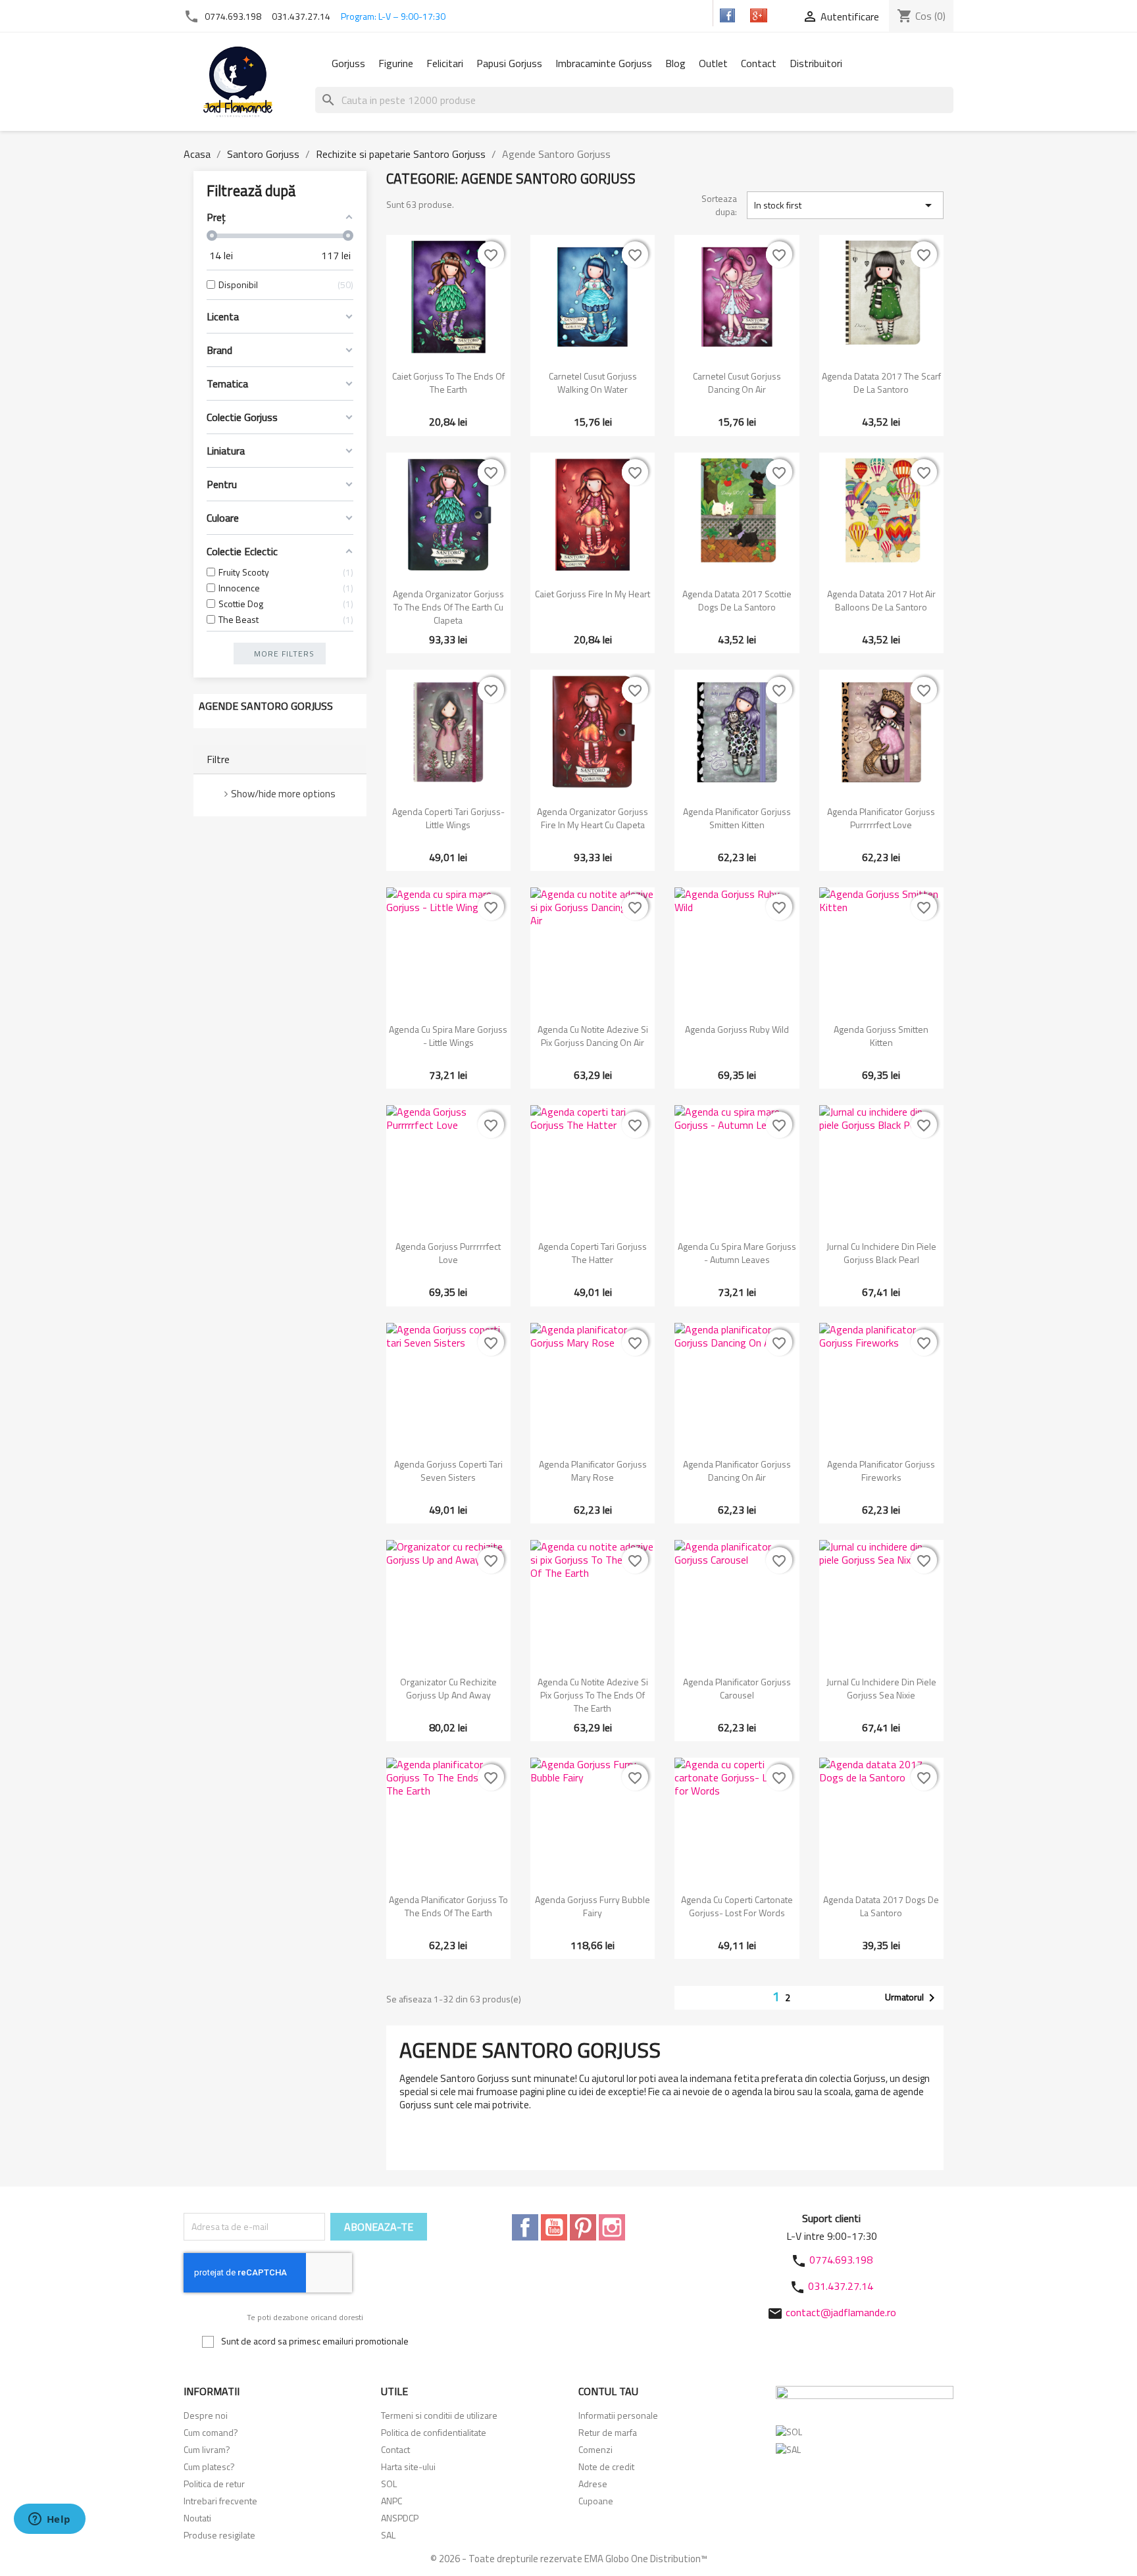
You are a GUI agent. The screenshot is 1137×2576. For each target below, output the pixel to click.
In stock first (845, 205)
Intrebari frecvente (220, 2501)
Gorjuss (348, 63)
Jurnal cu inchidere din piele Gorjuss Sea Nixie (881, 1688)
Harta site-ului (408, 2466)
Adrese (593, 2484)
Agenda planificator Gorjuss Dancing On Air (737, 1471)
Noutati (197, 2518)
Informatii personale (618, 2415)
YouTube (554, 2227)
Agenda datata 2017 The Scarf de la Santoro (881, 383)
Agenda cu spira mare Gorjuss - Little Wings (448, 1036)
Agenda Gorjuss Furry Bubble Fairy (593, 1906)
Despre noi (206, 2415)
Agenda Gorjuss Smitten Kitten (881, 1036)
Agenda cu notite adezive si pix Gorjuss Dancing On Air (593, 1036)
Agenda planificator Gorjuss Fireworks (881, 1471)
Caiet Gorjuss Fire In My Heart (593, 594)
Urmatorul (912, 1998)
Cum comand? (211, 2432)
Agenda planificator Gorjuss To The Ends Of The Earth (448, 1906)
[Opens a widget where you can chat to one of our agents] (49, 2520)
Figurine (396, 63)
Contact (759, 63)
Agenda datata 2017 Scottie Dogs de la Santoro (737, 600)
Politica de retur (214, 2484)
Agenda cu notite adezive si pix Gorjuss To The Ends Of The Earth (593, 1695)
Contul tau (608, 2391)
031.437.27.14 (301, 16)
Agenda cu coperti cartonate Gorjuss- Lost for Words (737, 1906)
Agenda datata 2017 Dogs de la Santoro (881, 1906)
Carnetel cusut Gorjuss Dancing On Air (737, 383)
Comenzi (595, 2449)
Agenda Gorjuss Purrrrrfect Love (448, 1253)
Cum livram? (207, 2449)
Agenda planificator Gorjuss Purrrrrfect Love (881, 818)
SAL (388, 2535)
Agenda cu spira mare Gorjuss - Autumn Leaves (737, 1253)
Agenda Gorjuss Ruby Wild (737, 1029)
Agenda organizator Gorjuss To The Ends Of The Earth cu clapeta (448, 607)
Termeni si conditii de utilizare (439, 2415)
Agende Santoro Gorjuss (266, 706)
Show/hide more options (283, 794)
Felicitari (445, 63)
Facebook (525, 2227)
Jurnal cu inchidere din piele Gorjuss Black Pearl (881, 1253)
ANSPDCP (400, 2518)
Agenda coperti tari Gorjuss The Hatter (593, 1253)
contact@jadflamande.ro (841, 2312)
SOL (389, 2484)
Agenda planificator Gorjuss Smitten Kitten (737, 818)
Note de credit (606, 2466)
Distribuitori (816, 63)
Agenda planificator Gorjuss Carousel (737, 1688)
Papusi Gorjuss (509, 63)
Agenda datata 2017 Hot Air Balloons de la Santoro (881, 600)
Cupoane (596, 2501)
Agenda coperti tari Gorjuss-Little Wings (448, 818)
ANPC (392, 2501)
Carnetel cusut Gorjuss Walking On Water (593, 383)
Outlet (713, 63)
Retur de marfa (608, 2432)
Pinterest (583, 2227)
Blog (675, 63)
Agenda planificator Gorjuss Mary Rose (593, 1471)
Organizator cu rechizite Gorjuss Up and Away (448, 1688)
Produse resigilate (219, 2535)
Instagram (612, 2227)
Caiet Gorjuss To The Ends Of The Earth (448, 383)
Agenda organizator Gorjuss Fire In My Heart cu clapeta (593, 818)
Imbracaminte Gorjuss (604, 63)
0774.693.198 (233, 16)
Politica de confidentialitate (434, 2432)
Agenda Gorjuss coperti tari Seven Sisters (448, 1471)
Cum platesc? (209, 2466)
